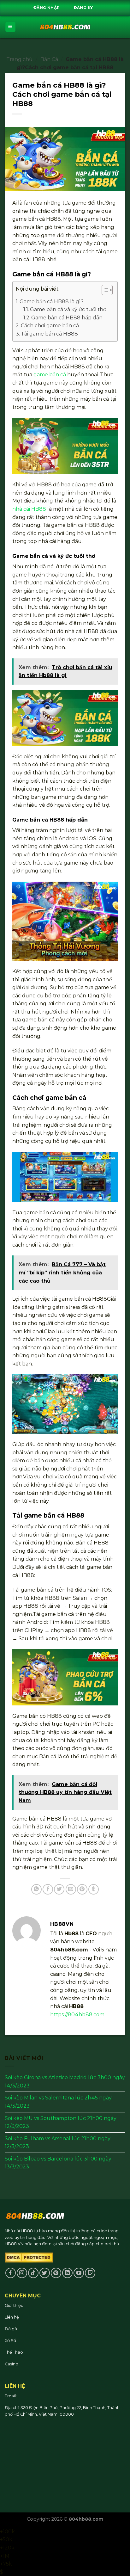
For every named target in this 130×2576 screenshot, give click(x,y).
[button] (104, 291)
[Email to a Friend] (71, 1889)
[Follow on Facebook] (11, 2273)
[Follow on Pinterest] (56, 2273)
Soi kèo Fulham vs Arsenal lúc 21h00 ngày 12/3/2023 (58, 2143)
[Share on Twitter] (59, 1889)
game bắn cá (50, 375)
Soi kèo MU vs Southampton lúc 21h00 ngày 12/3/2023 (61, 2122)
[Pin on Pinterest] (82, 1889)
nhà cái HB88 (29, 509)
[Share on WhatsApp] (36, 1889)
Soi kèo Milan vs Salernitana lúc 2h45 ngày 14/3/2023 (58, 2102)
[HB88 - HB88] (65, 27)
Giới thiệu (14, 2305)
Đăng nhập (47, 8)
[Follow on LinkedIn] (67, 2273)
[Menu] (11, 27)
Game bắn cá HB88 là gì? (52, 302)
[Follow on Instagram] (22, 2273)
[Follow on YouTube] (79, 2273)
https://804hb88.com (77, 2015)
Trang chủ (19, 59)
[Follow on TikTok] (33, 2273)
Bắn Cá (49, 59)
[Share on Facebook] (48, 1889)
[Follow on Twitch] (90, 2273)
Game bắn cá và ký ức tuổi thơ (68, 309)
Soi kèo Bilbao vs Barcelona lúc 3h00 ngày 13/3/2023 (58, 2163)
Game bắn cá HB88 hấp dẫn (67, 318)
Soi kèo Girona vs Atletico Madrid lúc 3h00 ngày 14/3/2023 (65, 2082)
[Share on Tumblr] (94, 1889)
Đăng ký (83, 8)
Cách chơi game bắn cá (50, 326)
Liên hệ (12, 2317)
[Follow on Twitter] (45, 2273)
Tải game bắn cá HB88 (49, 334)
